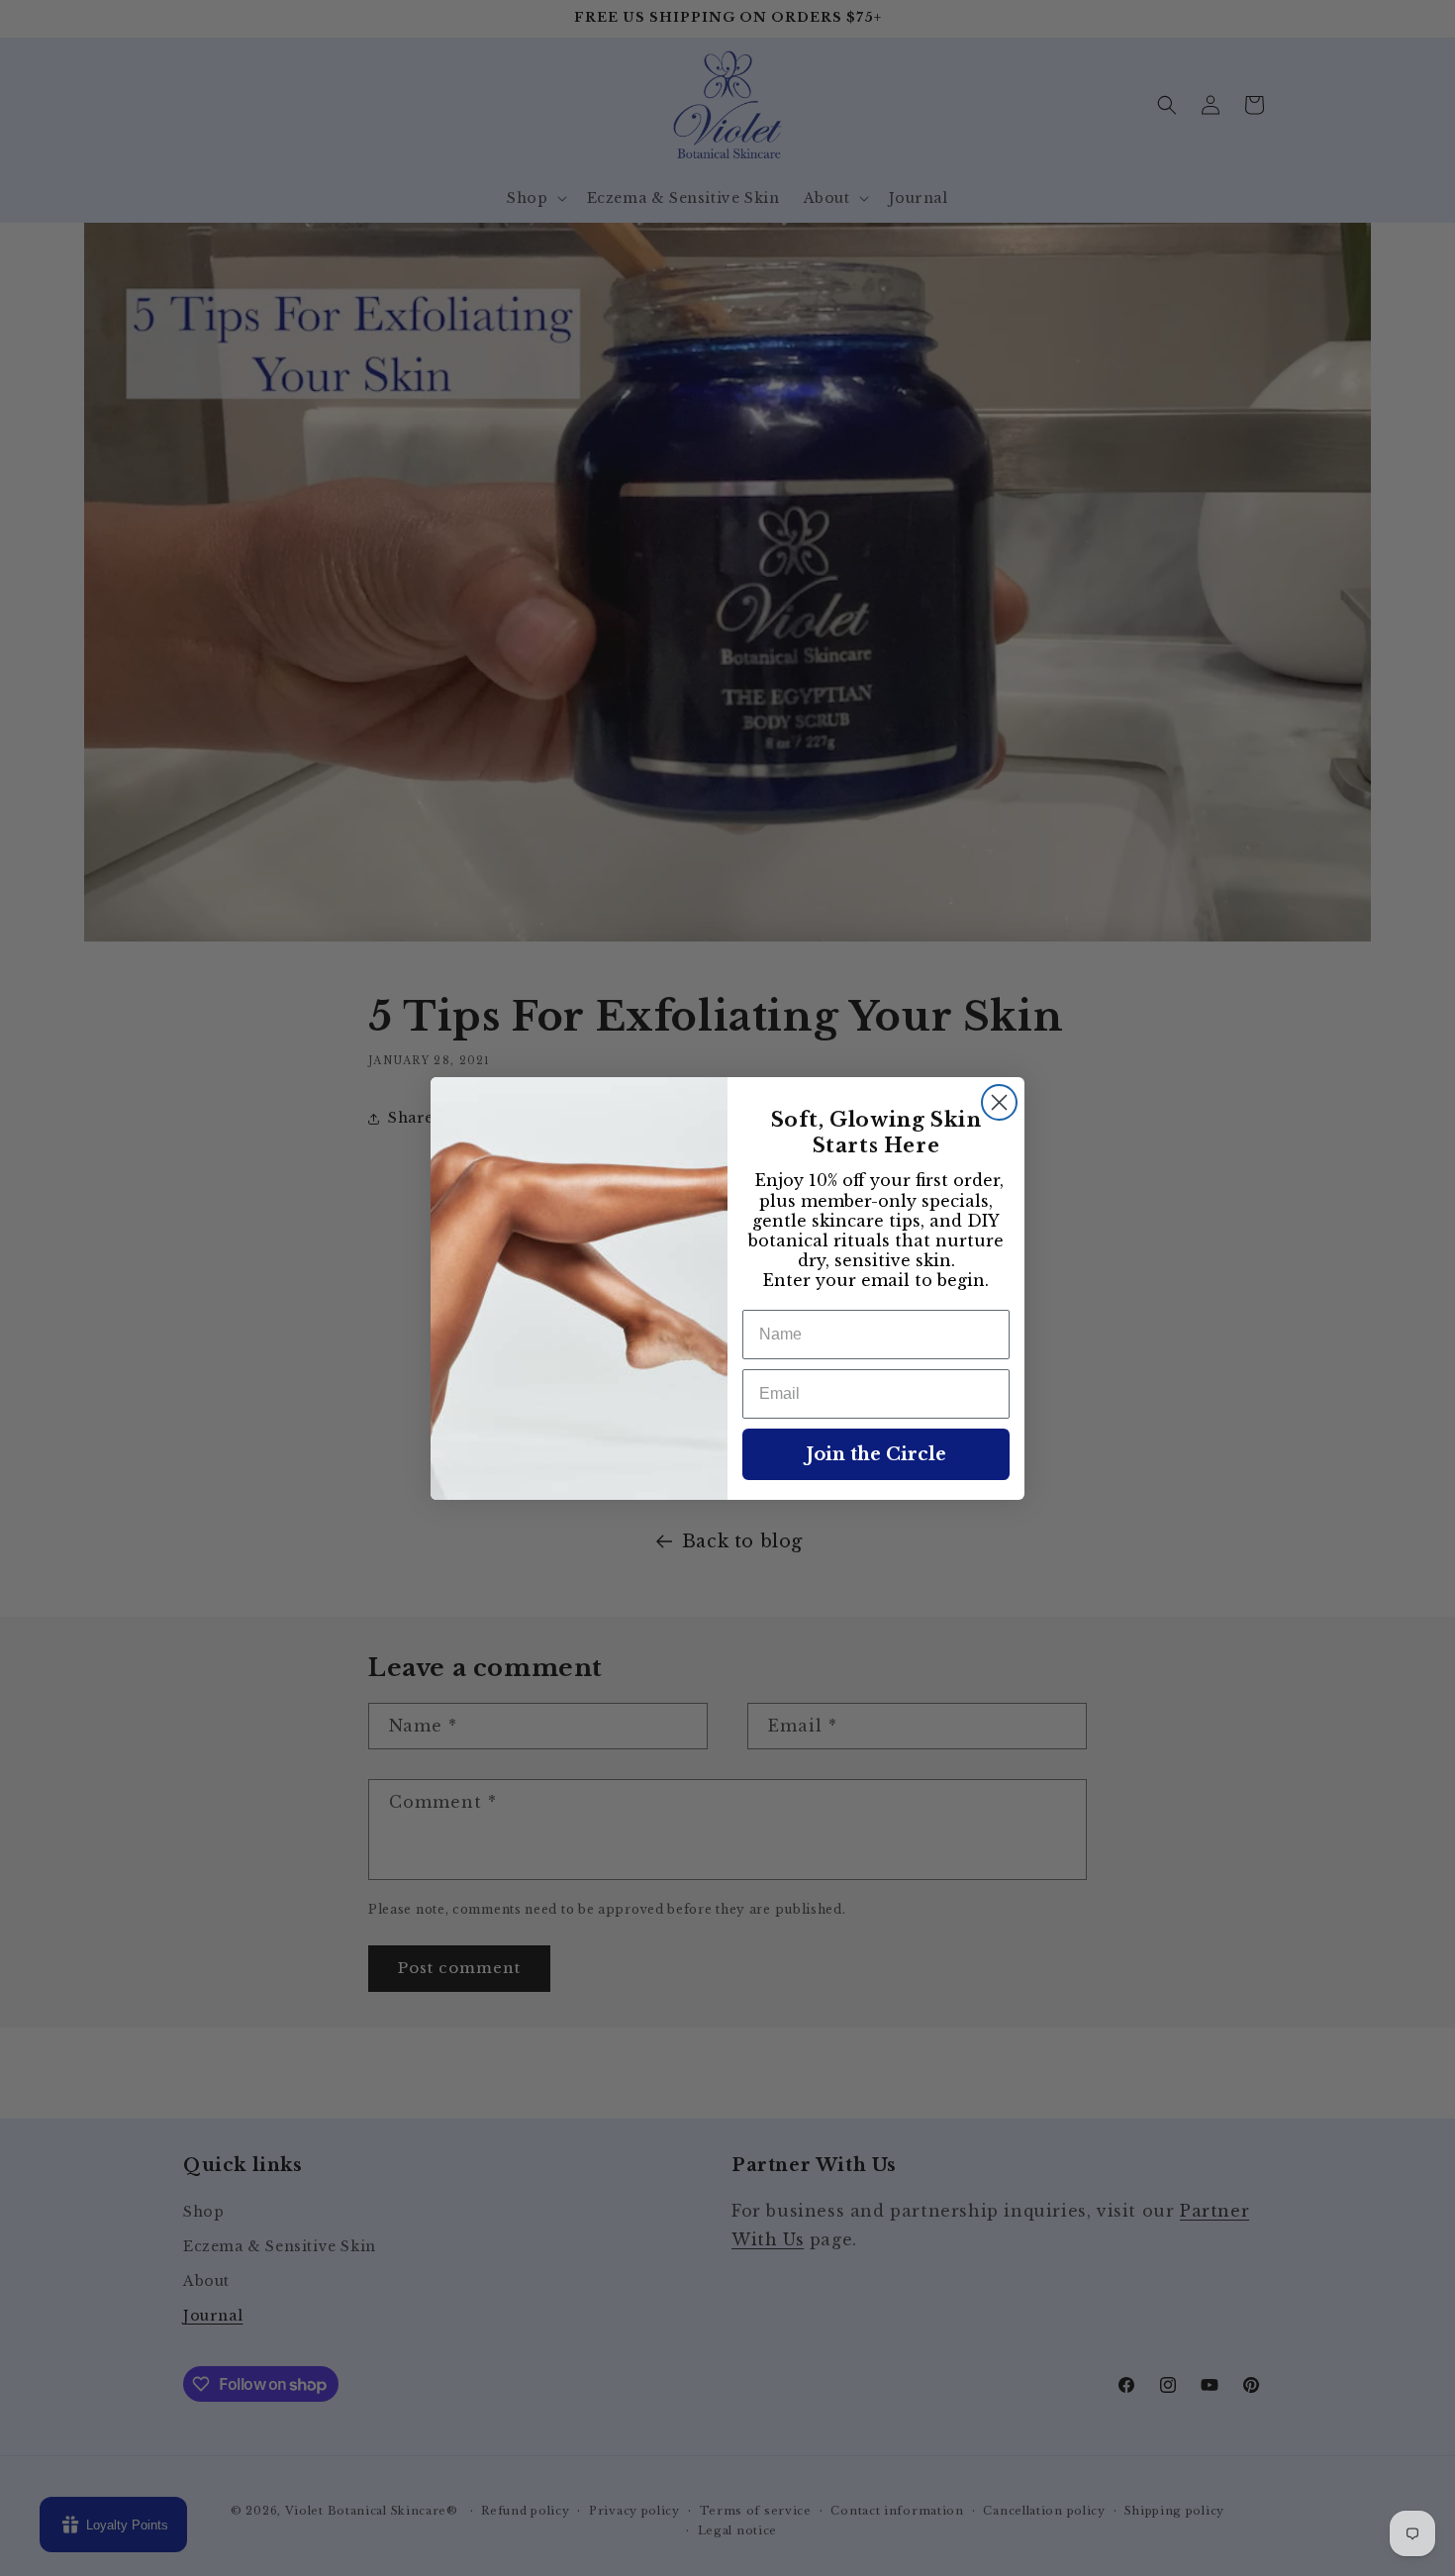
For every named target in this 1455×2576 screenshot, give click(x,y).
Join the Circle (876, 1454)
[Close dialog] (999, 1102)
